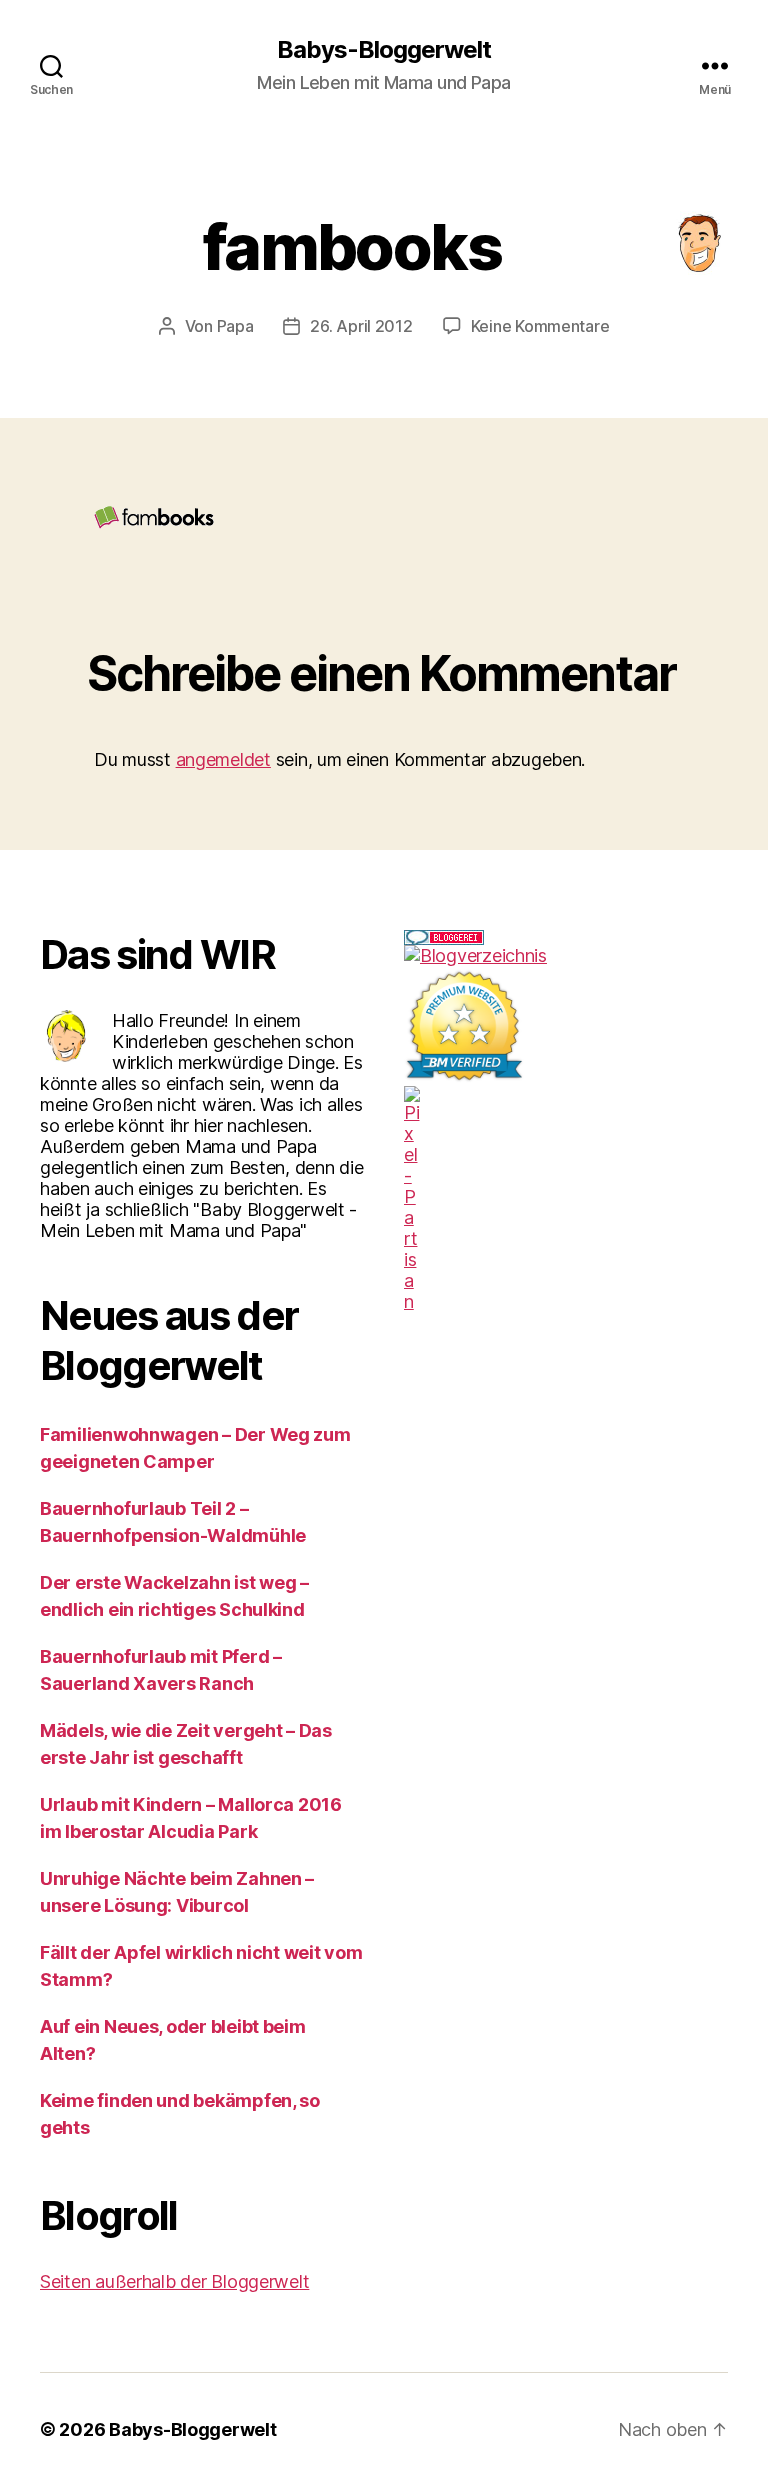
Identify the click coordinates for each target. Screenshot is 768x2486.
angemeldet (223, 759)
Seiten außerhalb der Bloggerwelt (174, 2281)
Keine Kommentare (540, 326)
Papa (235, 326)
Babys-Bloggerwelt (384, 50)
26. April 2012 (361, 326)
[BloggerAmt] (566, 955)
